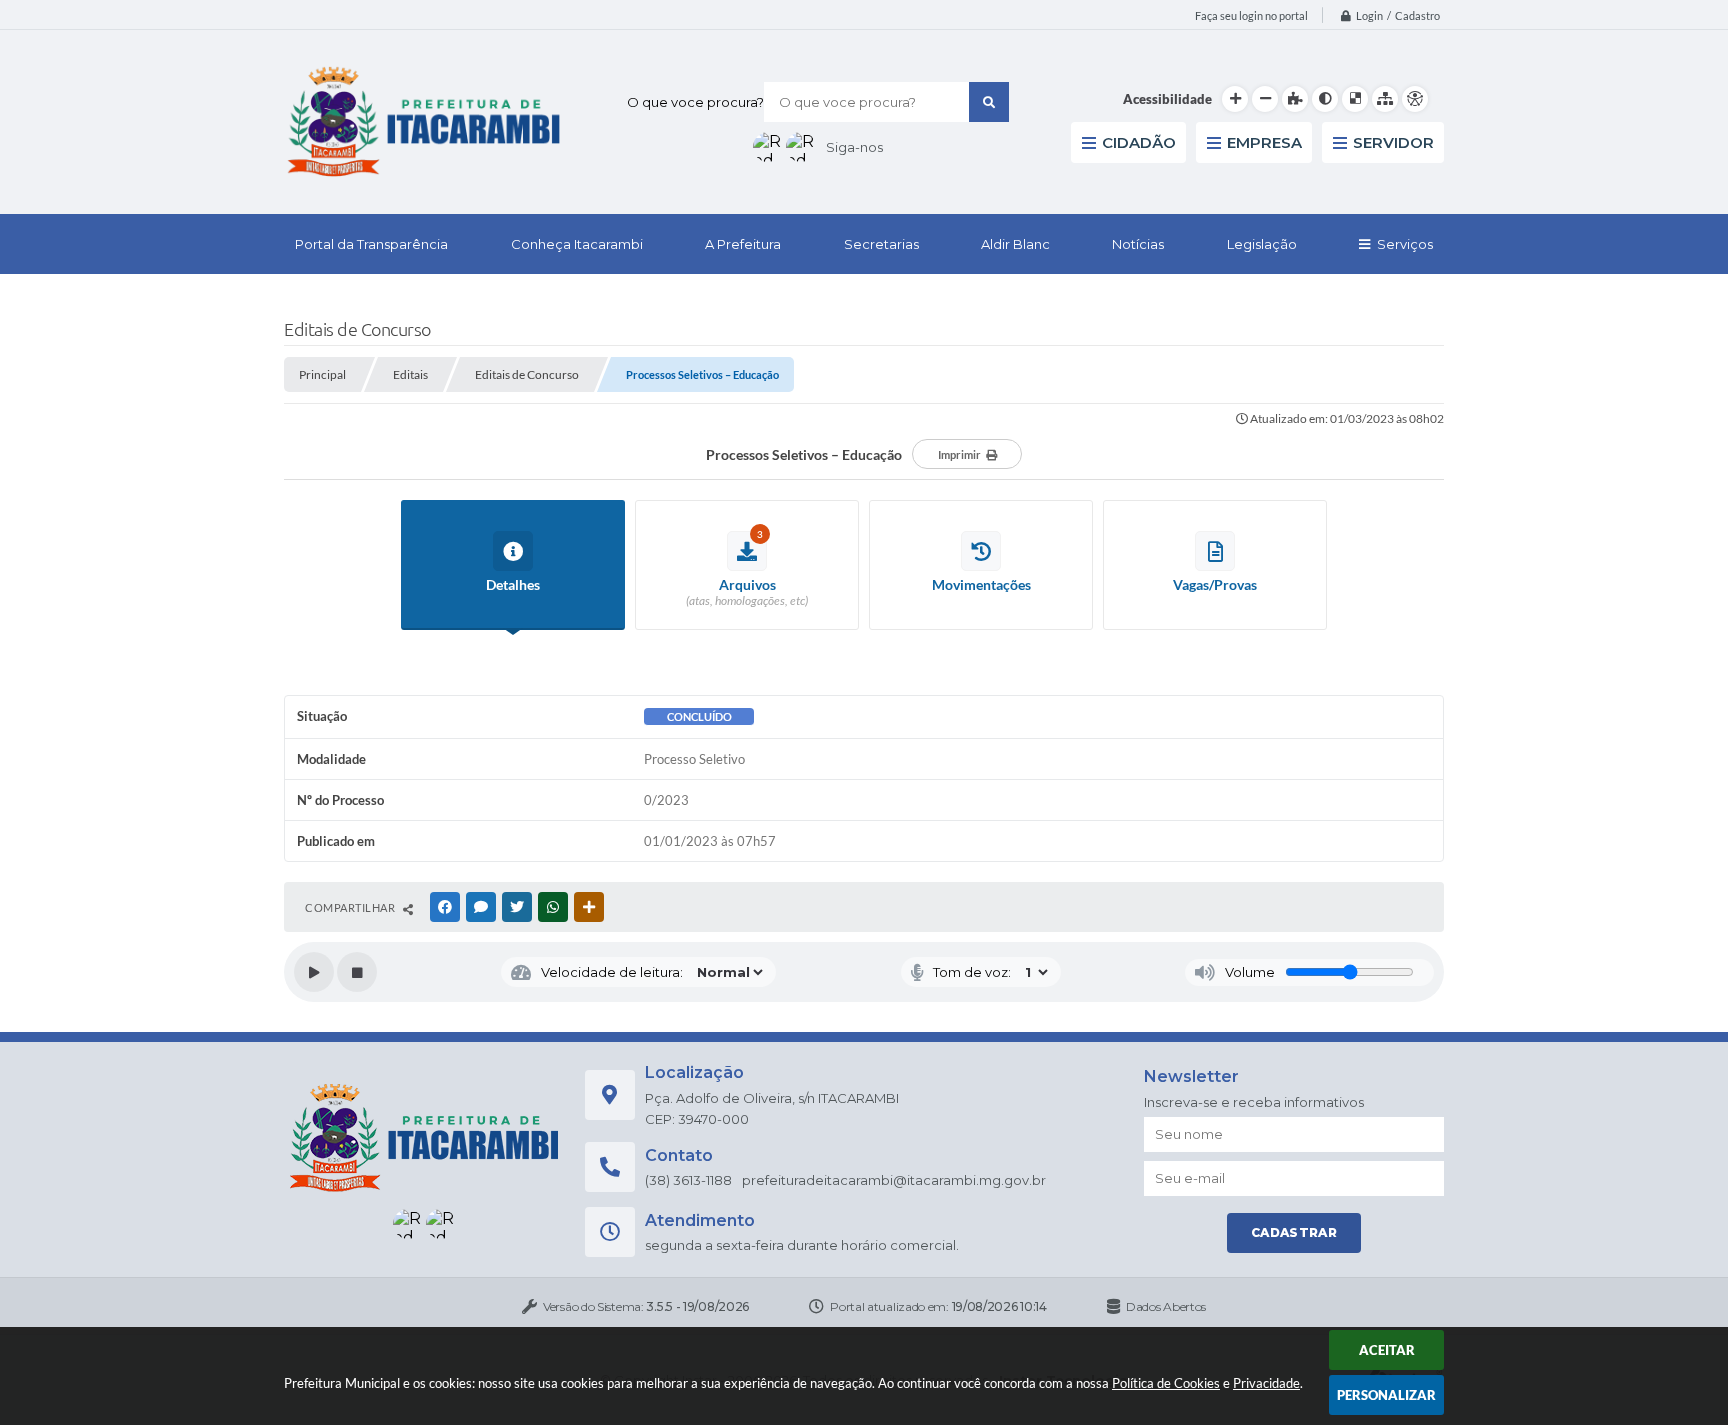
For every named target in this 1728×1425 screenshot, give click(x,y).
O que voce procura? (695, 102)
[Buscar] (989, 102)
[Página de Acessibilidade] (1415, 99)
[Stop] (357, 972)
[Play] (314, 972)
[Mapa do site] (1385, 99)
